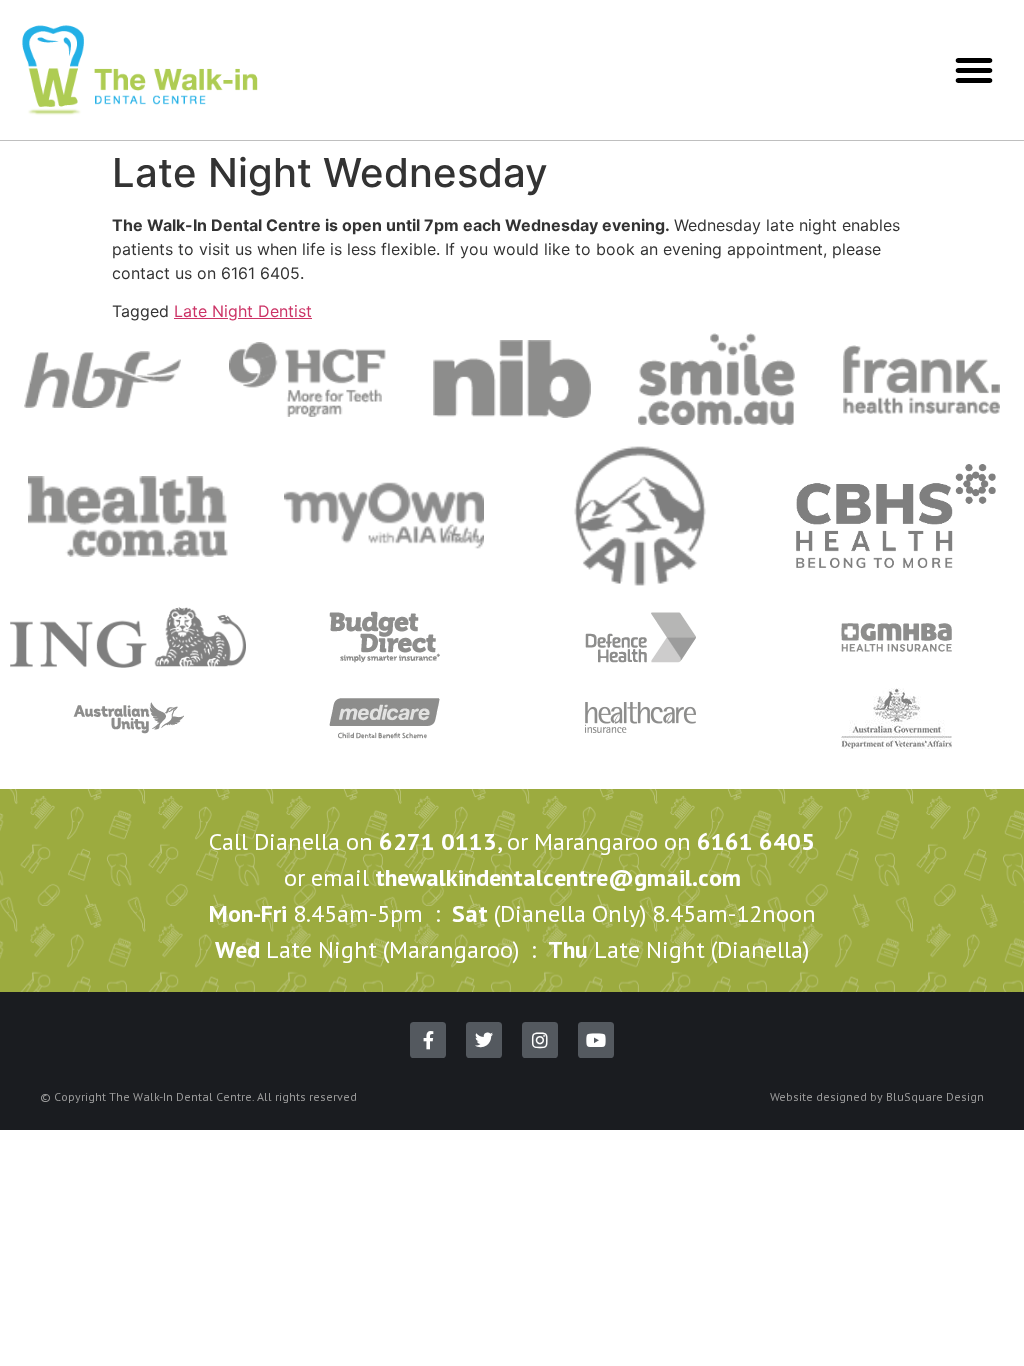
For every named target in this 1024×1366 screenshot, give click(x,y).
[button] (974, 70)
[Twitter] (484, 1040)
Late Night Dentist (243, 311)
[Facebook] (428, 1040)
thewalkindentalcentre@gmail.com (558, 877)
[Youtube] (596, 1040)
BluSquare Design (935, 1096)
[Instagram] (540, 1040)
